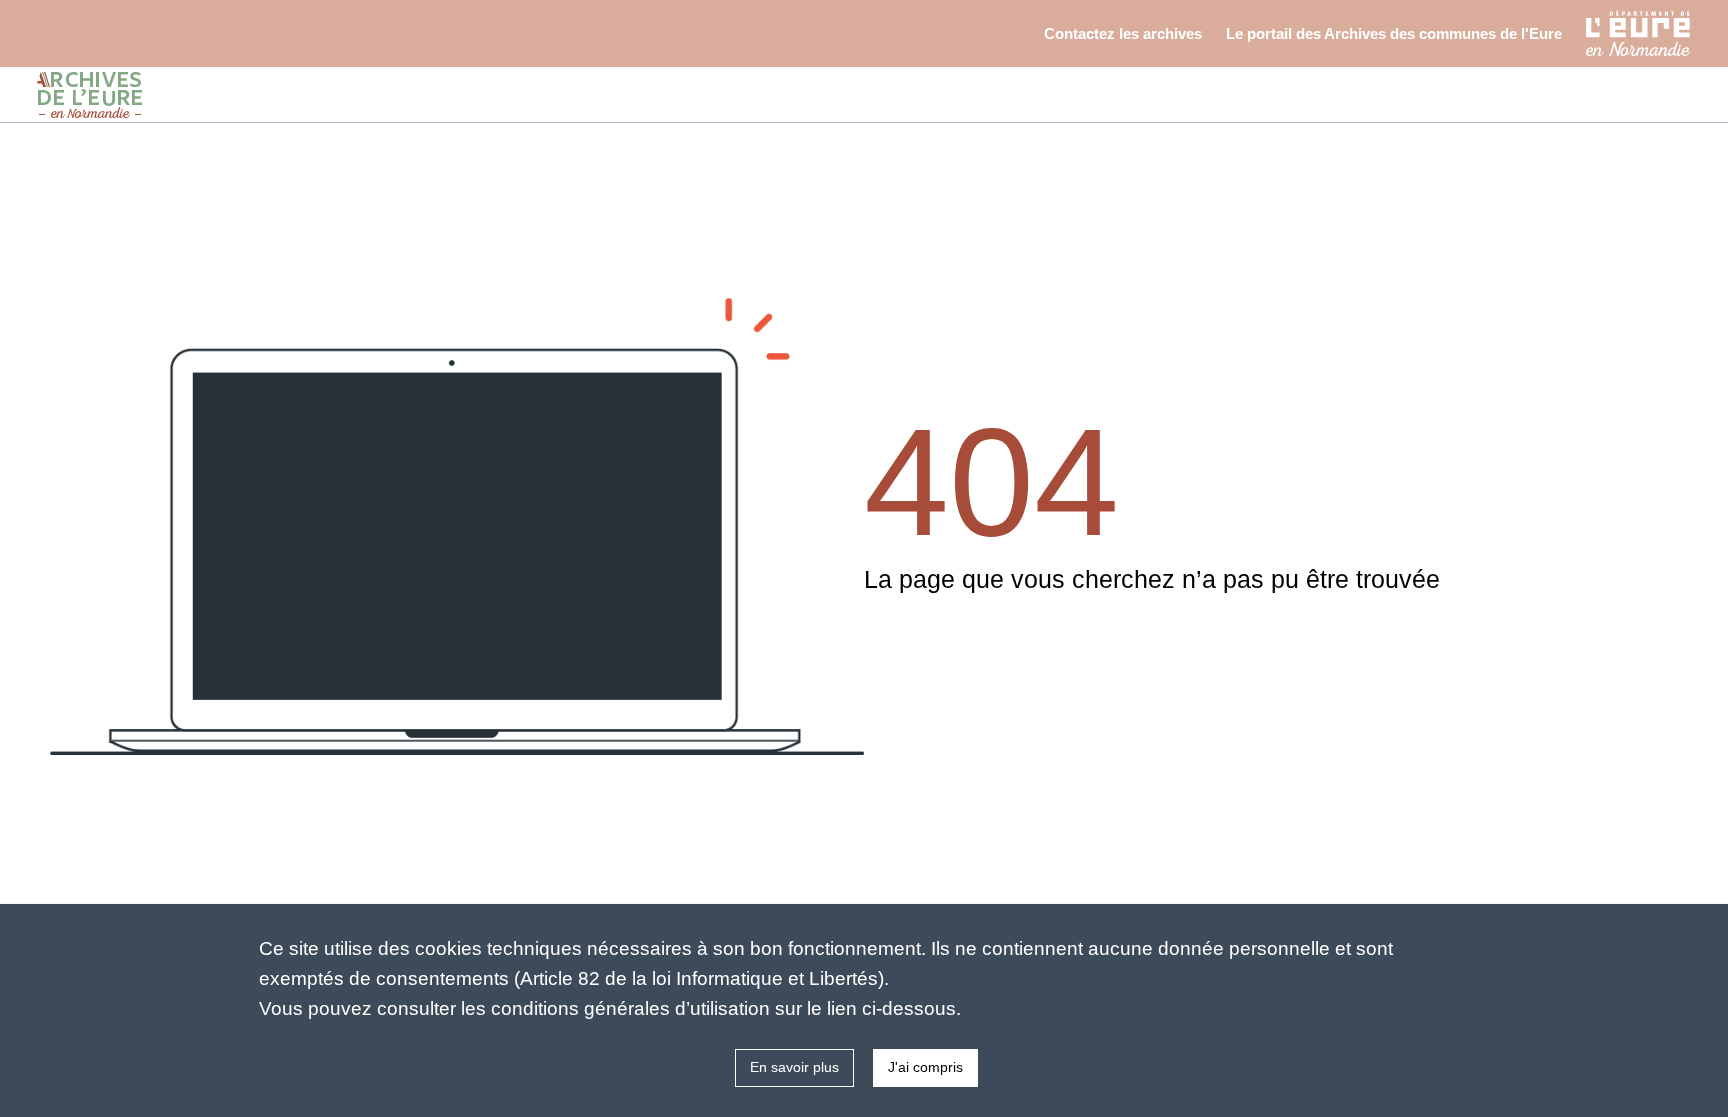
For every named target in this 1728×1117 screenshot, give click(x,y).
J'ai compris (925, 1067)
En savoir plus (794, 1067)
